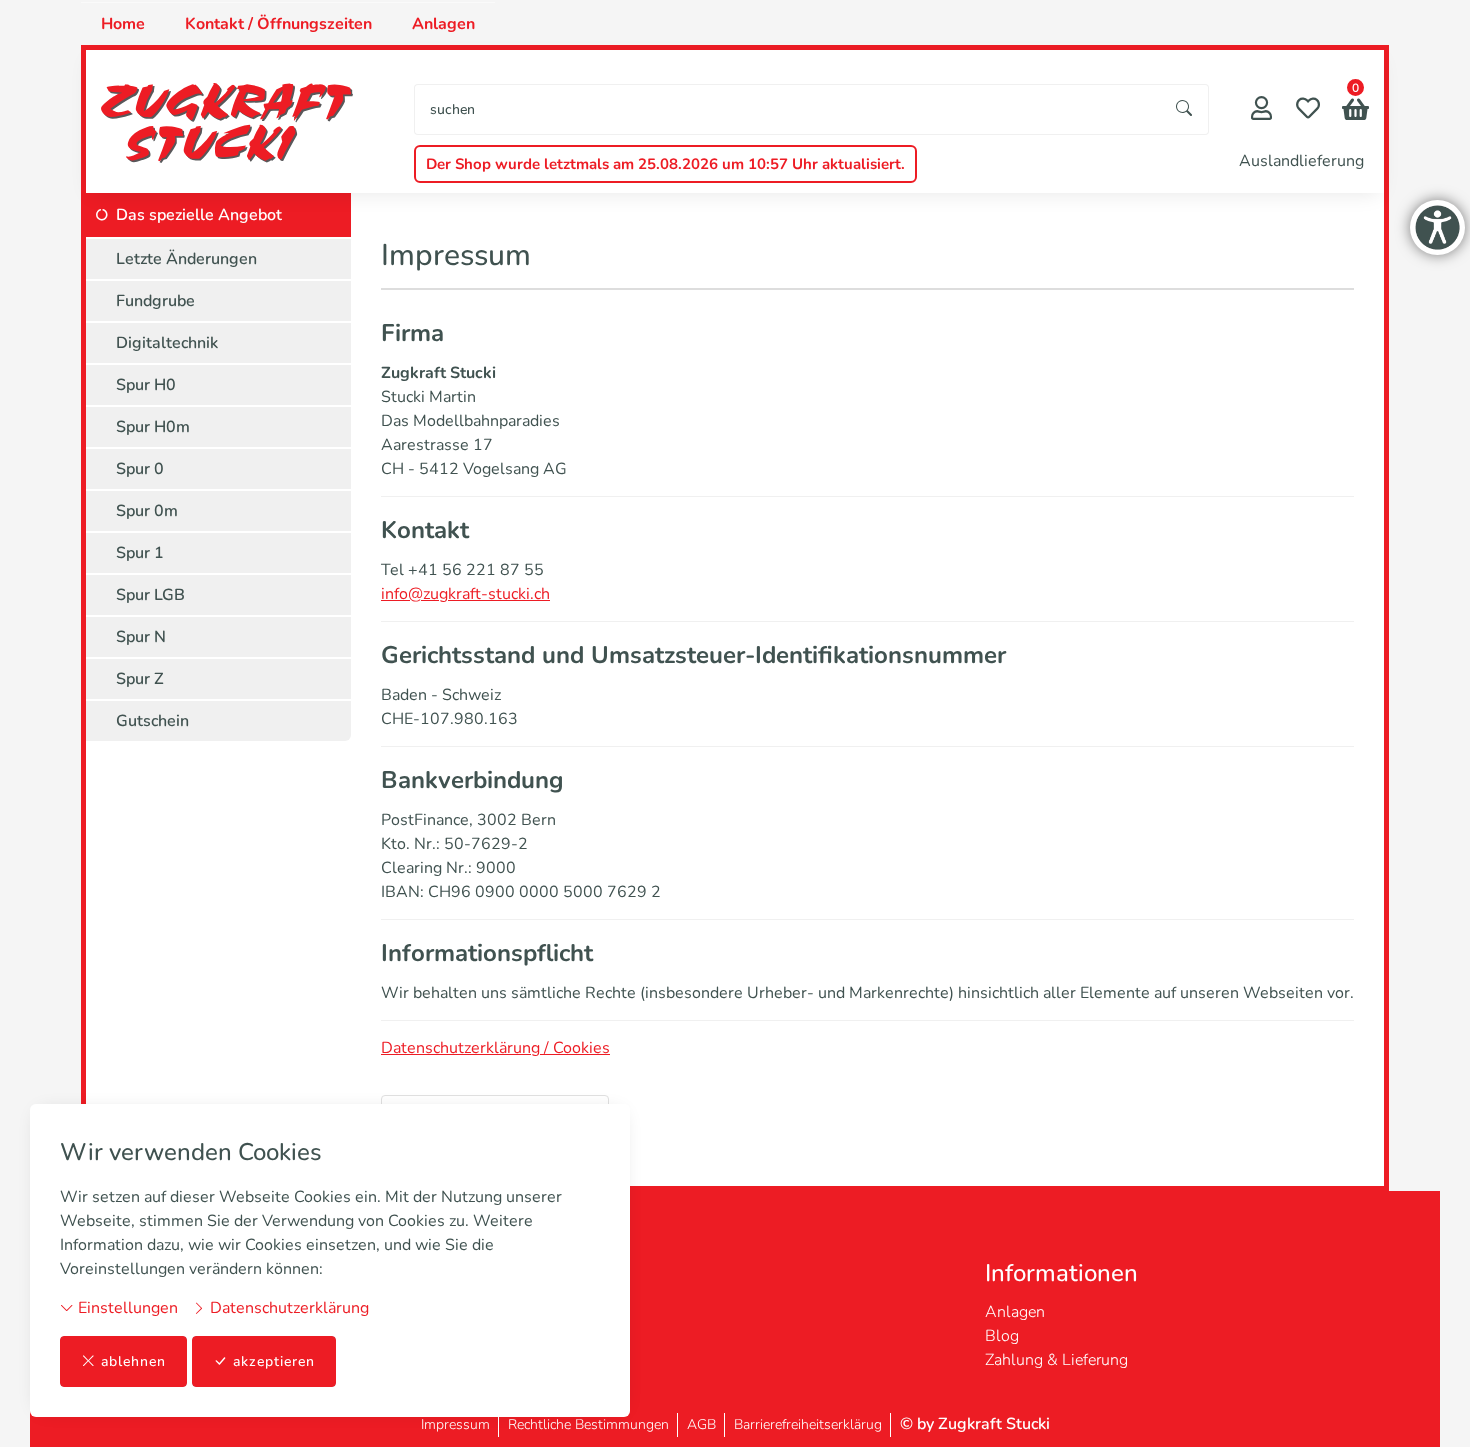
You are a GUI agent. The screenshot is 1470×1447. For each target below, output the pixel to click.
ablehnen (133, 1361)
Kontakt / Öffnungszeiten (278, 24)
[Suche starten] (1185, 109)
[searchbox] (788, 109)
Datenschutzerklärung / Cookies (495, 1048)
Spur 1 (140, 553)
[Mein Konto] (1261, 110)
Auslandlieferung (1301, 161)
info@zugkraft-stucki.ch (465, 594)
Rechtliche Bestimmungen (588, 1424)
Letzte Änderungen (186, 259)
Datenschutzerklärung (287, 1308)
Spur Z (140, 679)
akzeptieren (274, 1361)
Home (123, 24)
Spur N (141, 637)
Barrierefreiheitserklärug (808, 1424)
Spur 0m (147, 511)
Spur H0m (153, 427)
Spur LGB (150, 595)
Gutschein (152, 721)
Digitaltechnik (167, 343)
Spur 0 (140, 469)
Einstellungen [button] (126, 1308)
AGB (701, 1424)
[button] (1355, 111)
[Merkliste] (1308, 110)
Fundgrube (155, 301)
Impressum (455, 1424)
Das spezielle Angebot (199, 215)
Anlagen (443, 24)
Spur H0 (146, 385)
